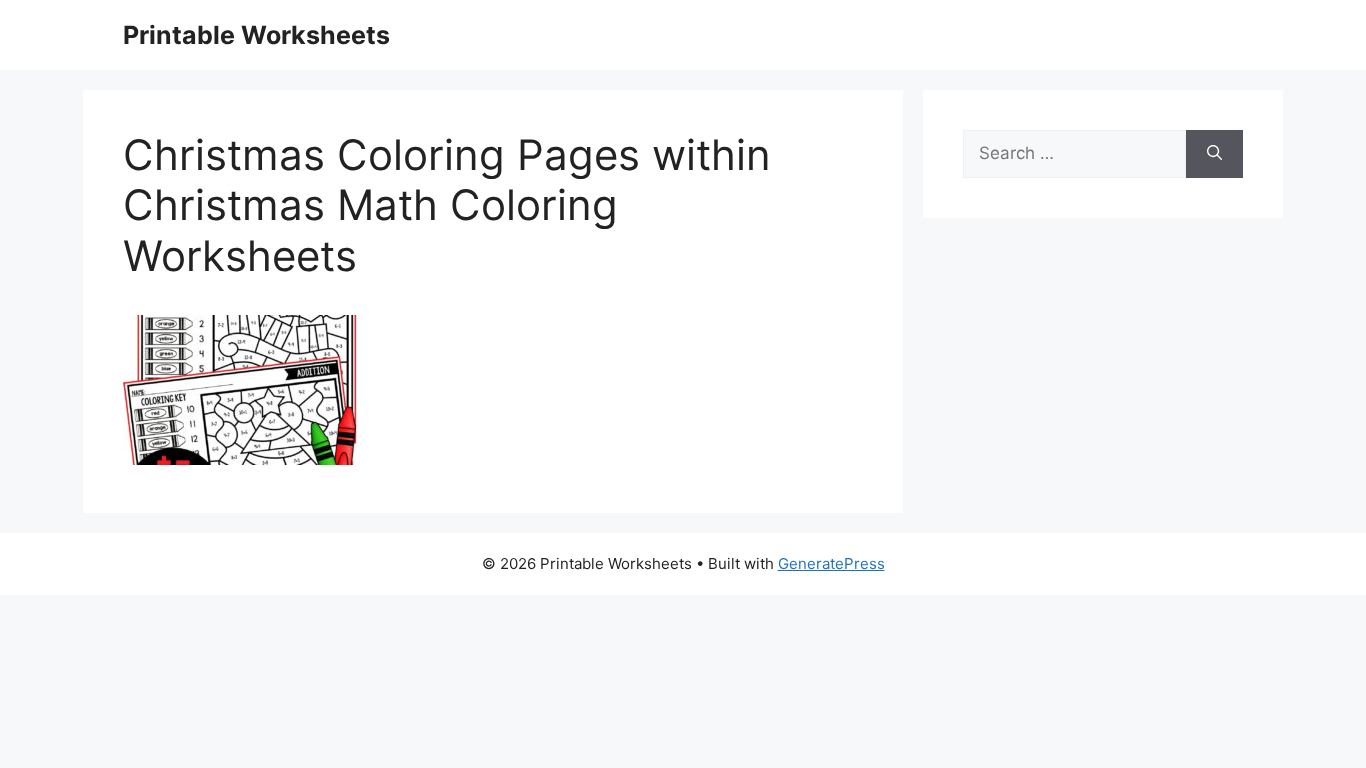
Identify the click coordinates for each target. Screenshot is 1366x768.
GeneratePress (831, 563)
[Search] (1214, 154)
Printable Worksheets (256, 35)
